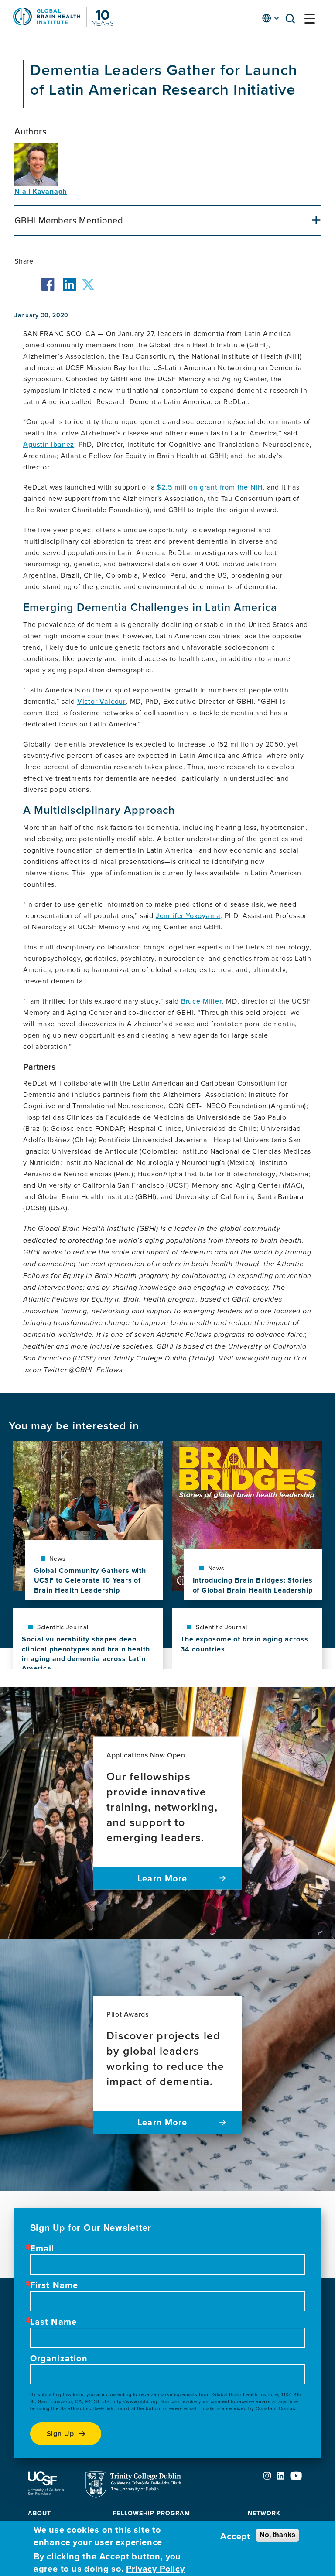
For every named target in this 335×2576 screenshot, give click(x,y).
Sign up (61, 2434)
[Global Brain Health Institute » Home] (63, 24)
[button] (293, 20)
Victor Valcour (101, 701)
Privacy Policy (155, 2568)
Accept (235, 2536)
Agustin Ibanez (49, 444)
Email (42, 2248)
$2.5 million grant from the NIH (210, 487)
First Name (54, 2285)
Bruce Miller (202, 1001)
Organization (59, 2358)
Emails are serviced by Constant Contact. (249, 2408)
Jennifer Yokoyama (188, 915)
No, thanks (277, 2535)
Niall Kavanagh (41, 191)
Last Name (54, 2322)
